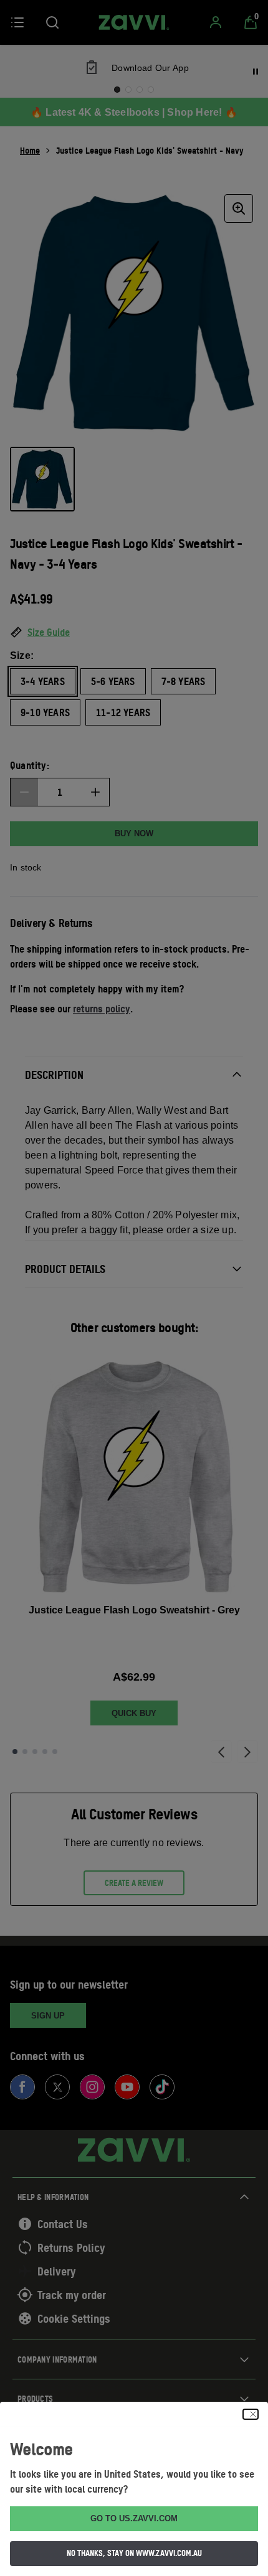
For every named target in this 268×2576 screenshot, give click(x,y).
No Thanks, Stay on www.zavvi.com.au (134, 2553)
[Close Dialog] (251, 2414)
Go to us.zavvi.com (134, 2518)
